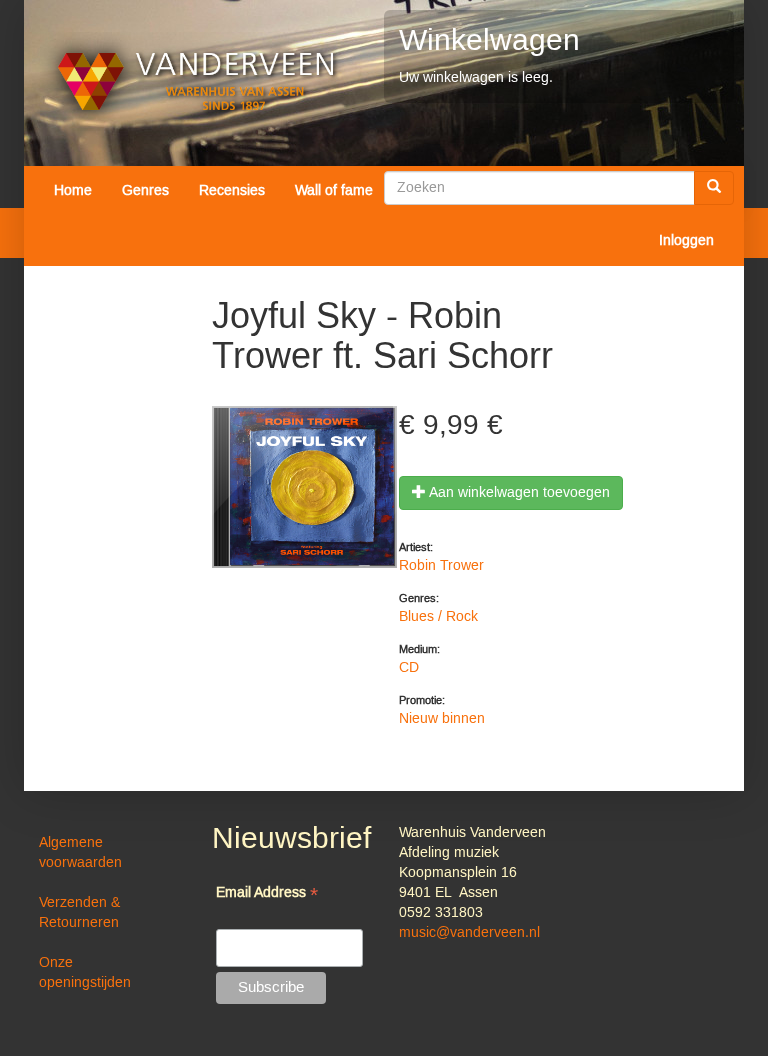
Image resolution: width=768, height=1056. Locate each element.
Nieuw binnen (442, 719)
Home (73, 191)
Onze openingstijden (85, 973)
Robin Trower (441, 566)
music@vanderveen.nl (469, 933)
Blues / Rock (438, 617)
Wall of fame (334, 191)
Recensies (232, 191)
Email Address (267, 894)
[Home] (196, 81)
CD (409, 668)
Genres (145, 191)
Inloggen (686, 241)
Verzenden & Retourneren (79, 913)
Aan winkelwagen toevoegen (518, 493)
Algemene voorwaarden (80, 853)
